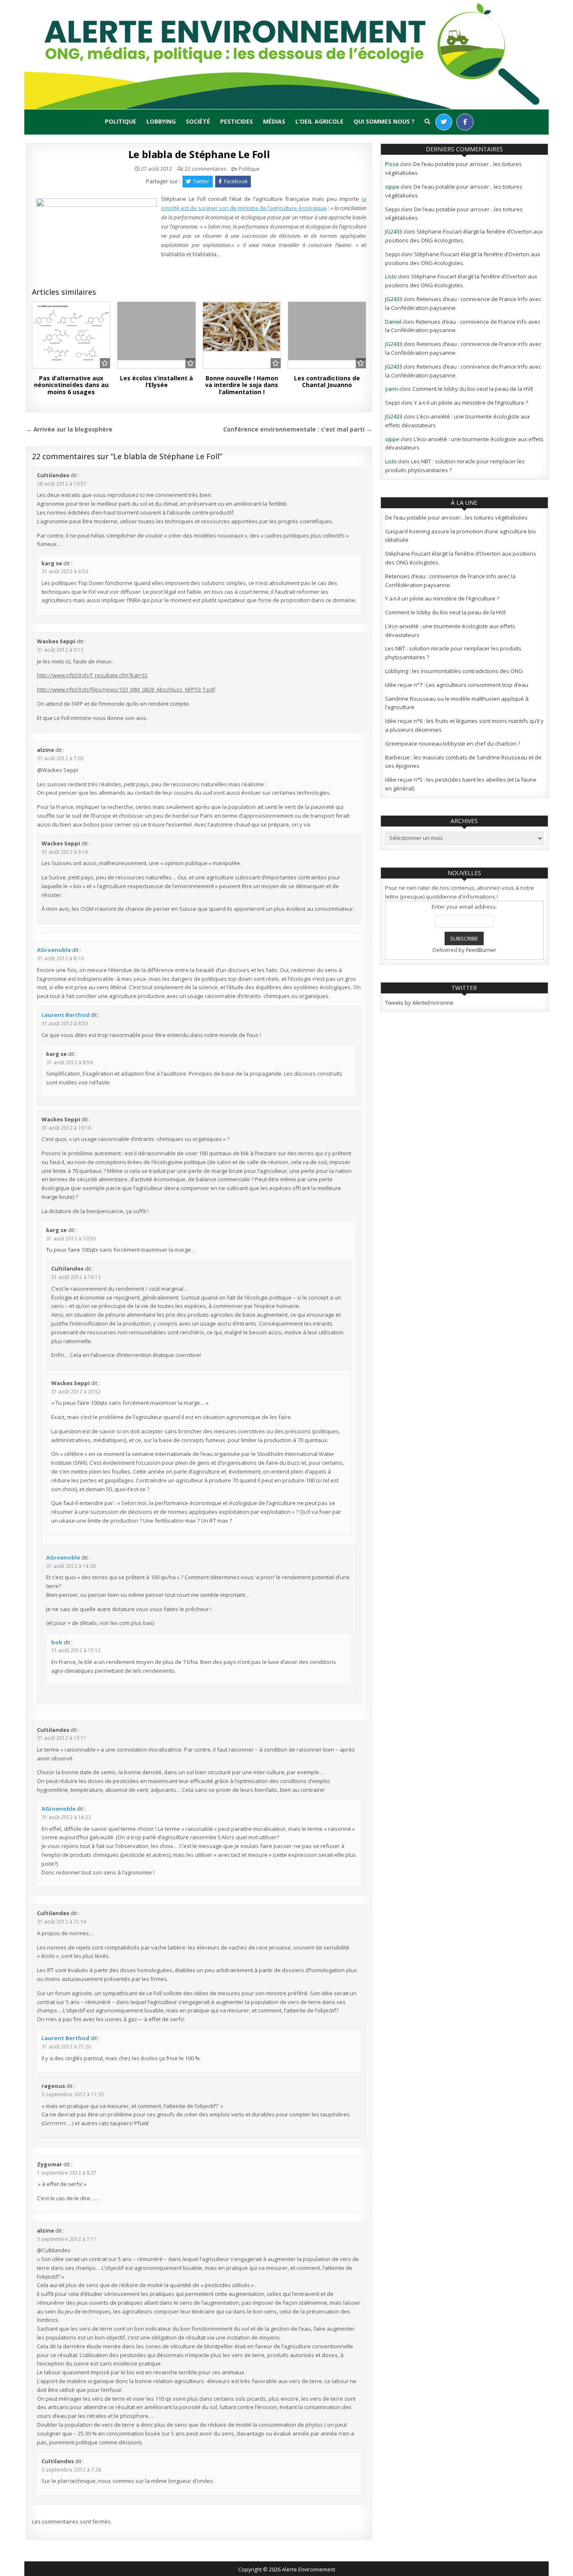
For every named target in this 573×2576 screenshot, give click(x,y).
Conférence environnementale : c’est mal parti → (298, 429)
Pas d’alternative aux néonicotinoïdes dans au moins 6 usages (71, 385)
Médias (274, 121)
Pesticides (237, 121)
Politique (121, 121)
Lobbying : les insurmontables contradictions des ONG (454, 671)
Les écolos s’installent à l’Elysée (156, 382)
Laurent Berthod (65, 1015)
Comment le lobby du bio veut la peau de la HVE (473, 389)
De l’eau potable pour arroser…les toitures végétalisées (456, 517)
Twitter (201, 181)
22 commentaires (205, 169)
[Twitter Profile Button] (444, 122)
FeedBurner (481, 950)
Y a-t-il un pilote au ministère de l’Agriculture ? (471, 403)
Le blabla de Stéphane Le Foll (199, 154)
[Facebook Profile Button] (465, 122)
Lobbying (161, 121)
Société (198, 121)
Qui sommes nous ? (384, 121)
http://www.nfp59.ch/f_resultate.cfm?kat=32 (92, 675)
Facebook (236, 181)
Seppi (392, 209)
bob (57, 1642)
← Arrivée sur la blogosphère (69, 429)
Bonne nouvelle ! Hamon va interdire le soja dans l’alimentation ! (242, 385)
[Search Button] (427, 122)
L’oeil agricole (319, 121)
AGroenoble (54, 950)
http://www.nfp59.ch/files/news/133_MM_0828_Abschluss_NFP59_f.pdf (126, 689)
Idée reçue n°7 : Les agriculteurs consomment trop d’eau (457, 685)
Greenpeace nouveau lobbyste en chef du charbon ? (453, 743)
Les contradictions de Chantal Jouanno (327, 382)
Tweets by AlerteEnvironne (419, 1003)
